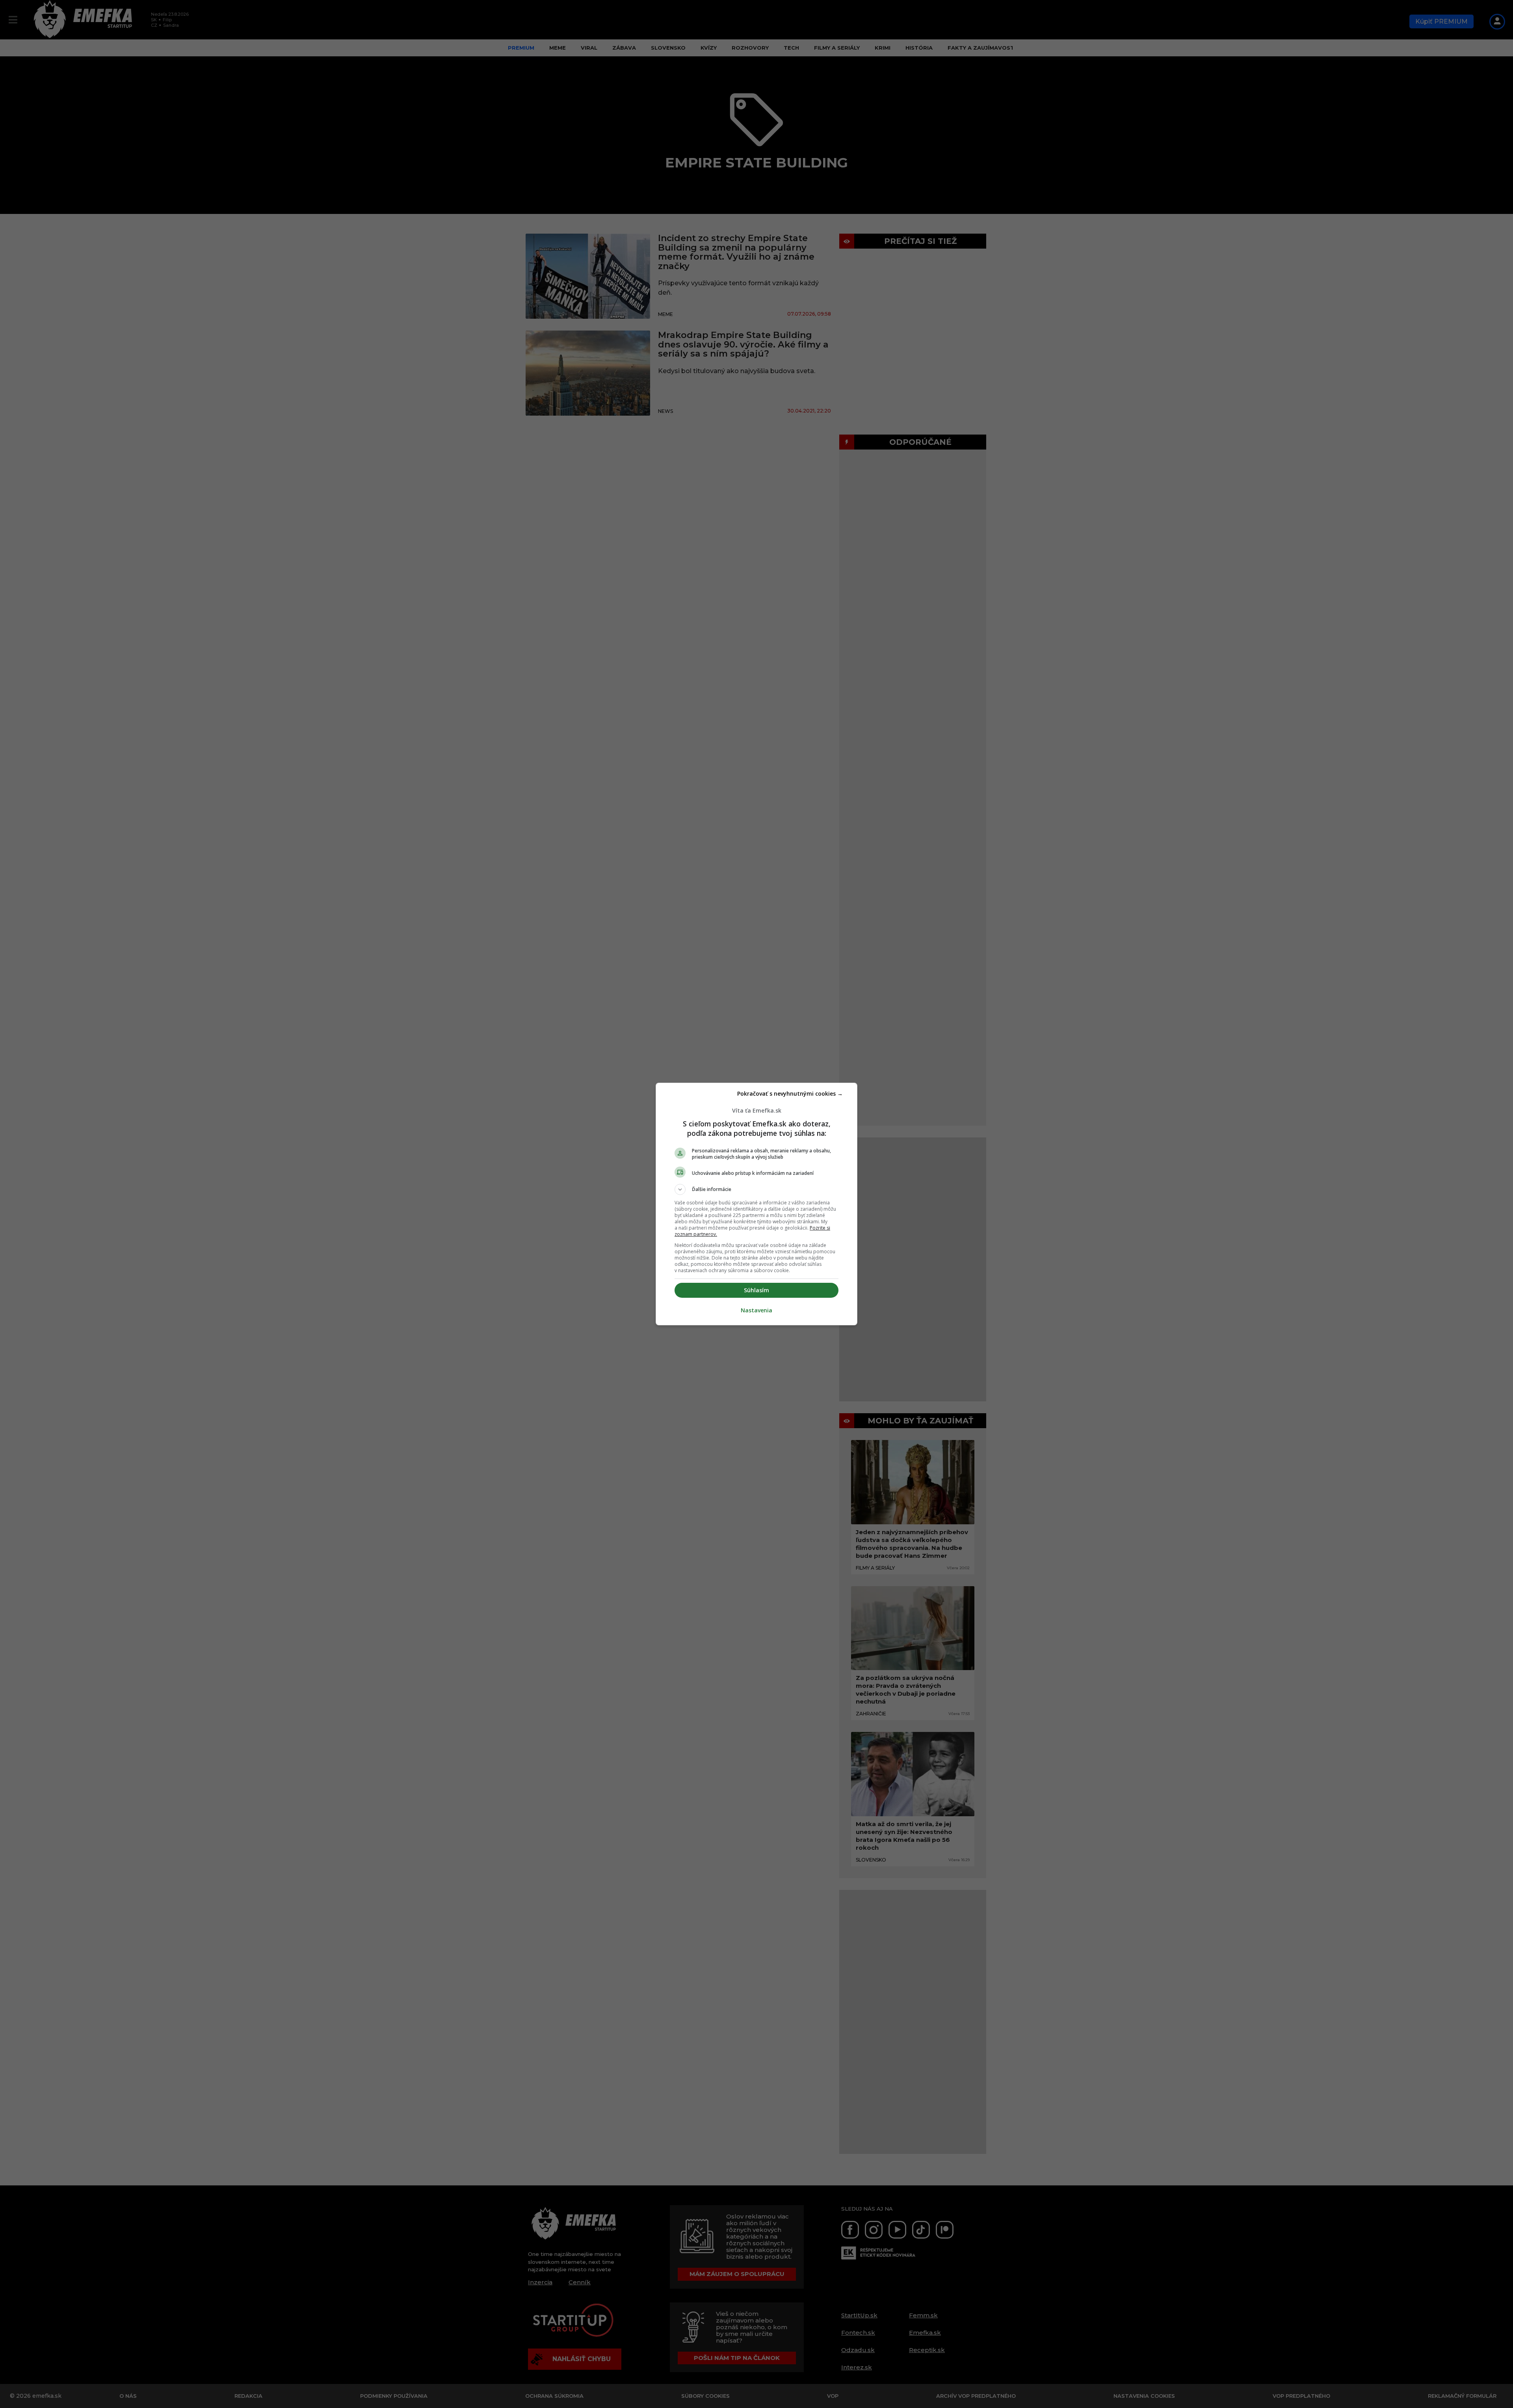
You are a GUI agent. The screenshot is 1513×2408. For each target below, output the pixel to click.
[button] (756, 1189)
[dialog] (756, 1204)
